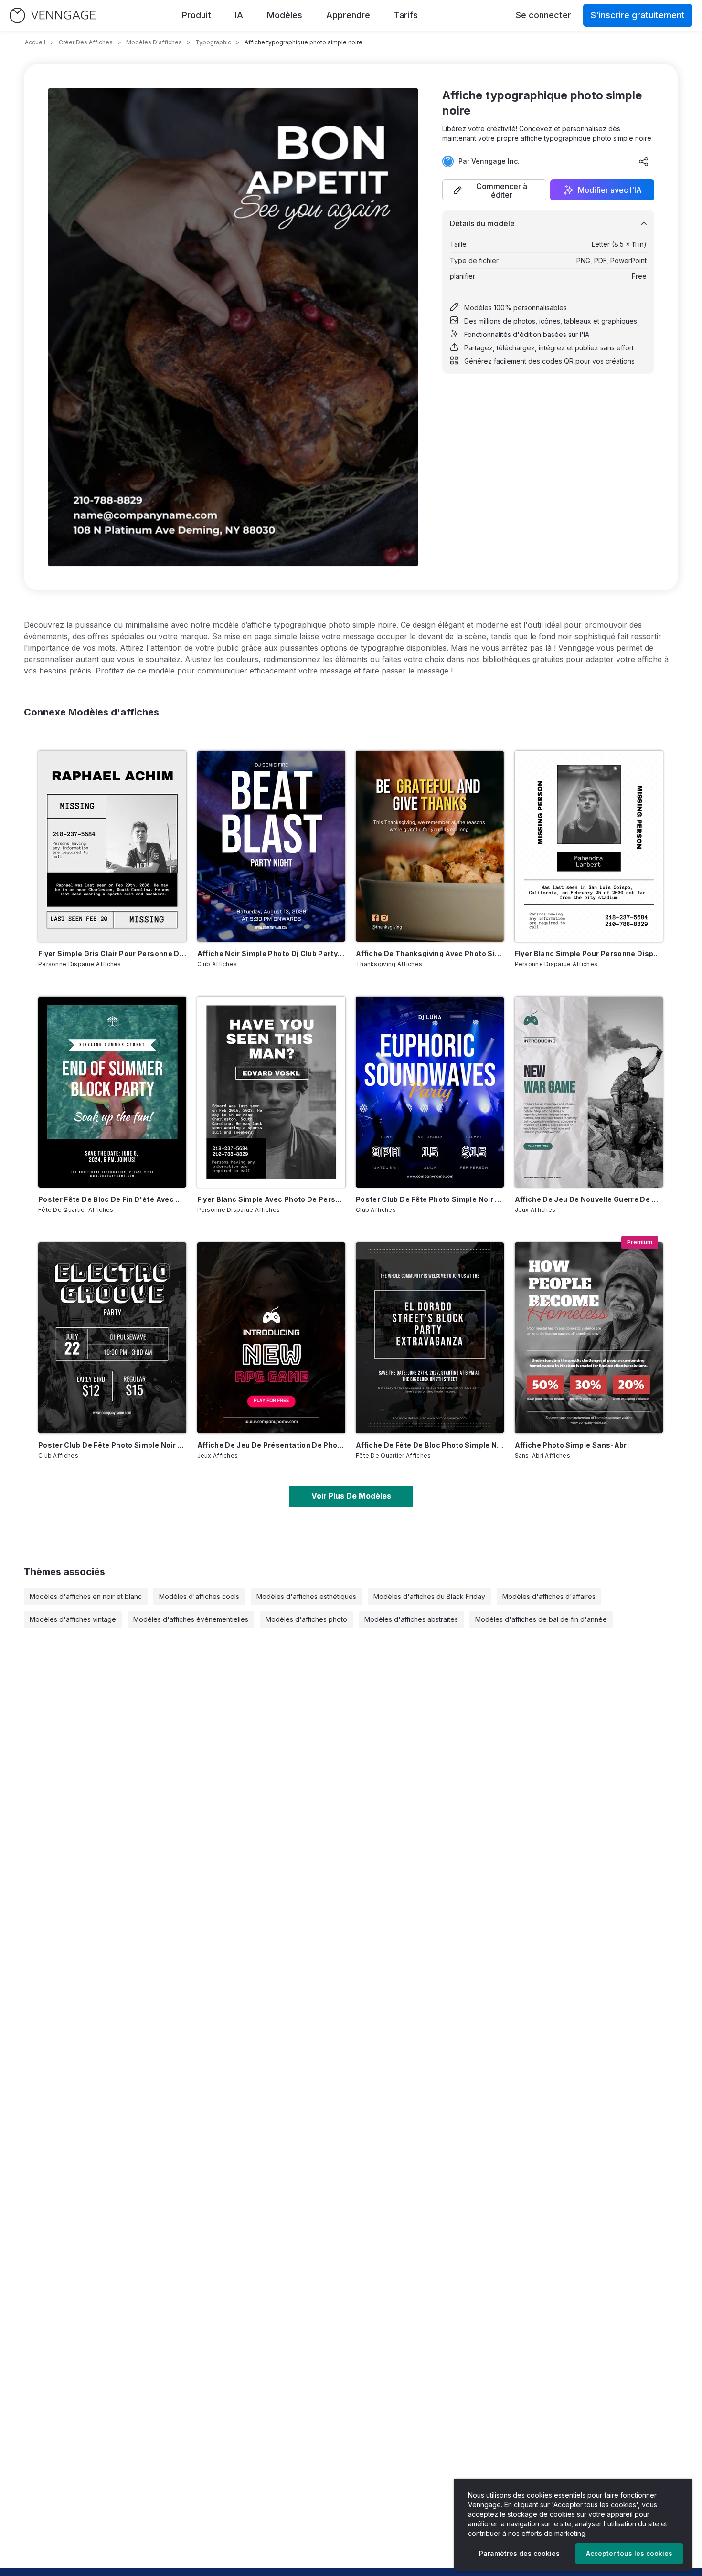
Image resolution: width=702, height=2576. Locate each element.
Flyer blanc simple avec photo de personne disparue (271, 1199)
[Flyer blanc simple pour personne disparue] (589, 846)
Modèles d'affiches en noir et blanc (86, 1596)
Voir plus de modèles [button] (351, 1496)
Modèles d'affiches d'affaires (549, 1596)
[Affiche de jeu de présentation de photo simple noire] (271, 1338)
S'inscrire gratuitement (638, 15)
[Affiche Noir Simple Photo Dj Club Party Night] (271, 846)
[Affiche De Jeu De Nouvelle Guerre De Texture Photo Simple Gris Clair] (589, 1092)
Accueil (35, 42)
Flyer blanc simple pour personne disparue (589, 953)
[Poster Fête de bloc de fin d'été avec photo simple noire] (112, 1092)
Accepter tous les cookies (629, 2553)
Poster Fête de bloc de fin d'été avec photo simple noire (112, 1199)
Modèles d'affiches (154, 42)
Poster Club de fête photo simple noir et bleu (430, 1199)
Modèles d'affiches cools (199, 1596)
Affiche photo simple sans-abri (572, 1445)
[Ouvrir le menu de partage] (644, 161)
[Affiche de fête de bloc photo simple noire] (430, 1338)
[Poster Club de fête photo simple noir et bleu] (430, 1092)
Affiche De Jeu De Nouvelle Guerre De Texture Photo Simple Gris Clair (589, 1199)
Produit (197, 15)
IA (239, 15)
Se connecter (543, 15)
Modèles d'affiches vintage (73, 1619)
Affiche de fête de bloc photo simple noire (430, 1445)
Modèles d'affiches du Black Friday (429, 1596)
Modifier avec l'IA (610, 190)
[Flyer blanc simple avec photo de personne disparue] (271, 1092)
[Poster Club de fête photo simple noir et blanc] (112, 1338)
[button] (494, 190)
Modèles (285, 15)
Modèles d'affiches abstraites (411, 1619)
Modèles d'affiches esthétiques (306, 1596)
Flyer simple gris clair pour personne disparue (112, 953)
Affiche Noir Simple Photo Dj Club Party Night (271, 953)
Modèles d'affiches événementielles (191, 1619)
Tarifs (406, 15)
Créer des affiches (86, 42)
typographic (213, 42)
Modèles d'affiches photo (306, 1619)
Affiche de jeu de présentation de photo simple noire (271, 1445)
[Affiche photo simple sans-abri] (589, 1338)
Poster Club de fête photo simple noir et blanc (112, 1445)
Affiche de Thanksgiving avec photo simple (430, 953)
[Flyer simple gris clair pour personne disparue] (112, 846)
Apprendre (348, 15)
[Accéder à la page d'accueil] (53, 16)
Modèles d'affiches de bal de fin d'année (541, 1619)
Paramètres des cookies (519, 2553)
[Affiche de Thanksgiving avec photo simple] (430, 846)
